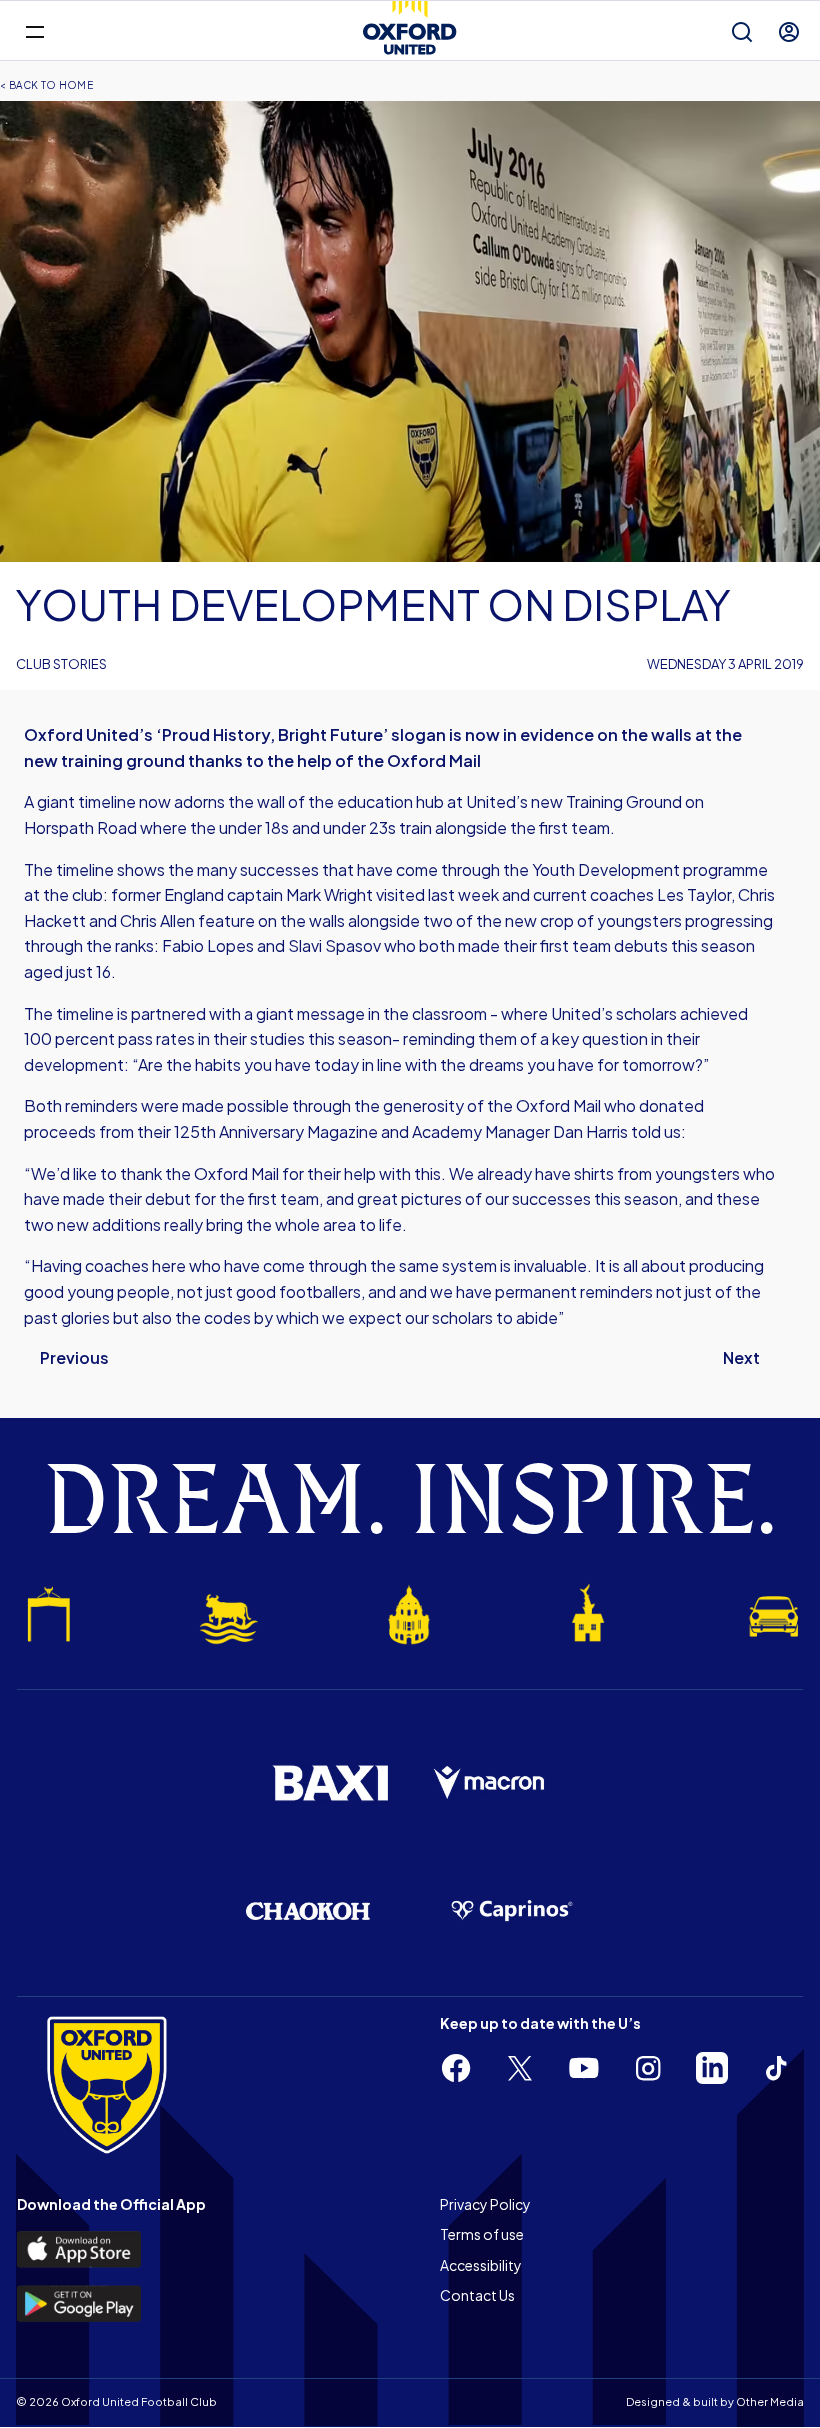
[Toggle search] (742, 32)
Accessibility (481, 2265)
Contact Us (477, 2295)
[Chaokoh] (308, 1910)
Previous (74, 1357)
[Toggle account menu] (789, 32)
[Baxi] (330, 1783)
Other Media (770, 2401)
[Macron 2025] (490, 1783)
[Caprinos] (512, 1911)
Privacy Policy (485, 2204)
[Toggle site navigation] (34, 30)
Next (741, 1357)
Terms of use (482, 2234)
